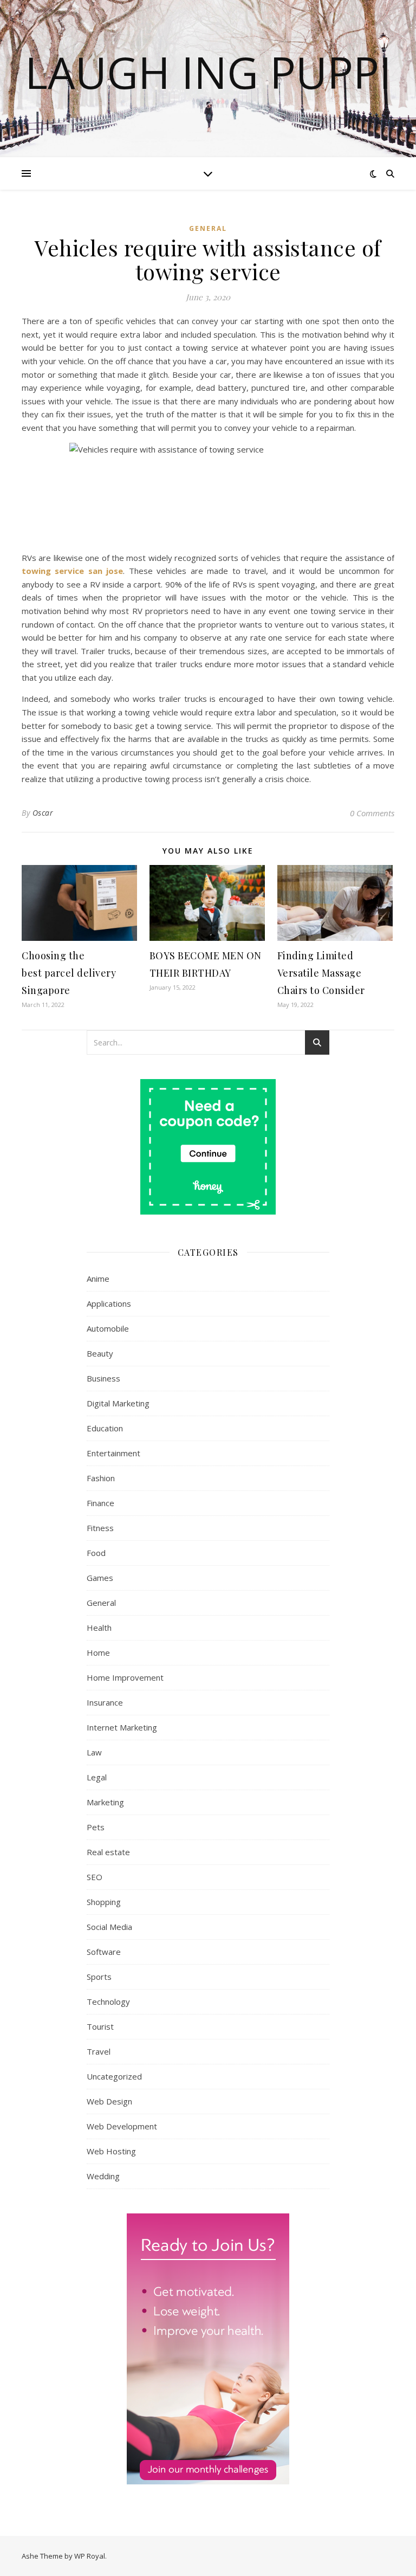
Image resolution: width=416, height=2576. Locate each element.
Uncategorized (114, 2076)
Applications (109, 1303)
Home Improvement (125, 1677)
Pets (96, 1827)
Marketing (105, 1802)
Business (103, 1378)
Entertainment (113, 1453)
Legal (97, 1777)
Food (96, 1553)
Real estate (108, 1852)
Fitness (100, 1528)
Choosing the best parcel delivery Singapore (69, 973)
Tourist (100, 2026)
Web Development (122, 2126)
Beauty (100, 1353)
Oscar (43, 813)
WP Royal (90, 2556)
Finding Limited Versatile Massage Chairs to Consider (321, 973)
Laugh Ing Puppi (208, 72)
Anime (98, 1279)
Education (105, 1428)
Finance (100, 1503)
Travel (99, 2051)
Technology (108, 2002)
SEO (95, 1877)
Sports (99, 1977)
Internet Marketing (122, 1727)
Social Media (109, 1927)
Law (94, 1752)
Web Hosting (111, 2151)
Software (104, 1952)
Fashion (101, 1478)
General (208, 228)
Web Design (109, 2101)
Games (100, 1578)
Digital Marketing (118, 1403)
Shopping (104, 1902)
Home (98, 1652)
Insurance (105, 1702)
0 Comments (372, 813)
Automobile (108, 1328)
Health (99, 1628)
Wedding (103, 2176)
